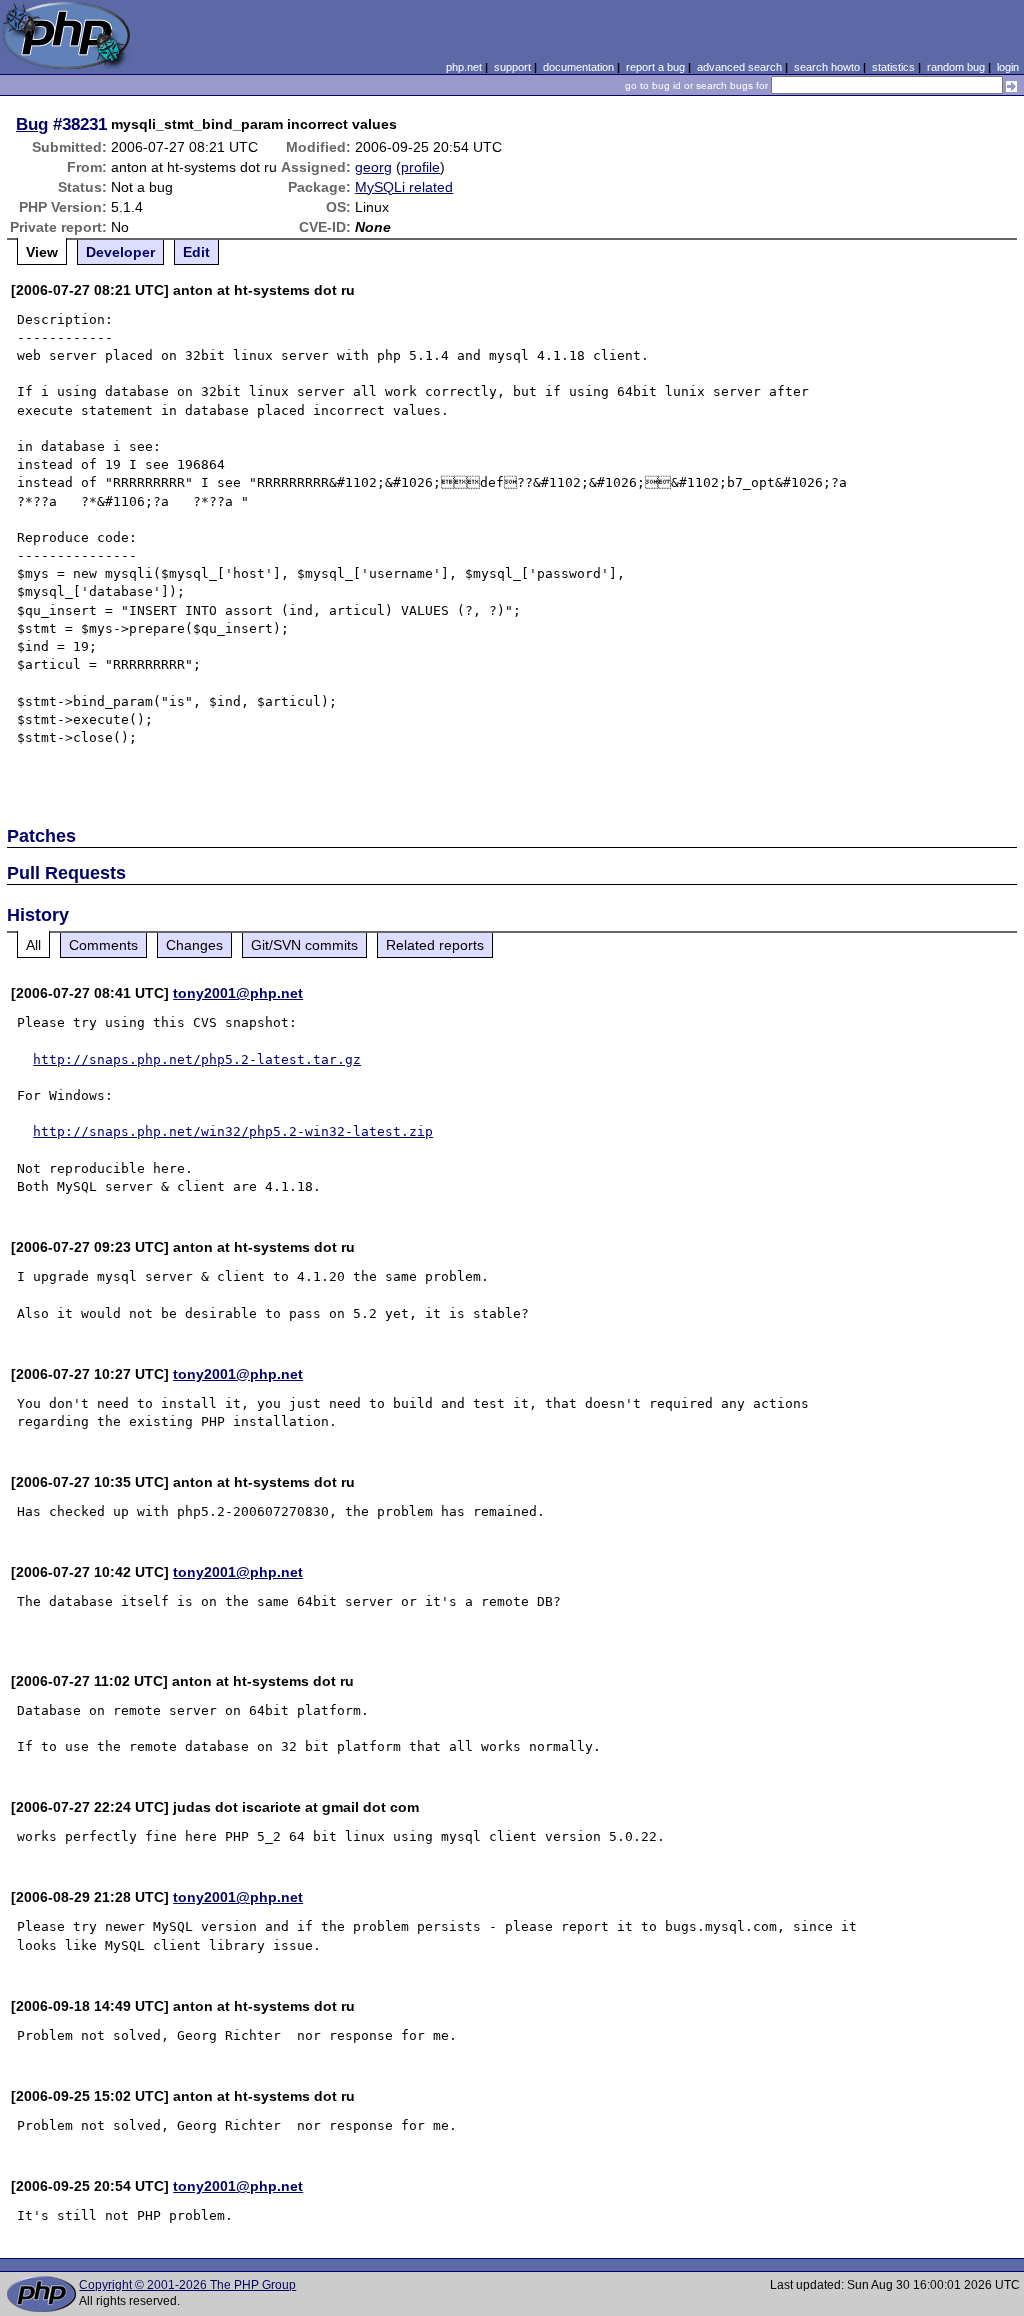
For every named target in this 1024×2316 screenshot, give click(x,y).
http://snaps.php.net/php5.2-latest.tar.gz (197, 1059)
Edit (196, 252)
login (1008, 67)
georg (373, 167)
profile (420, 167)
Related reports (435, 945)
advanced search (739, 67)
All (33, 945)
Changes (194, 945)
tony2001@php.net (238, 993)
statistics (893, 67)
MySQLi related (404, 187)
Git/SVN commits (304, 945)
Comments (103, 945)
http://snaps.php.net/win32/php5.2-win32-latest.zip (233, 1131)
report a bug (655, 67)
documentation (578, 67)
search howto (827, 67)
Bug (32, 124)
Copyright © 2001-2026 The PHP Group (187, 2285)
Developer (120, 252)
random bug (956, 67)
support (512, 67)
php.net (464, 67)
